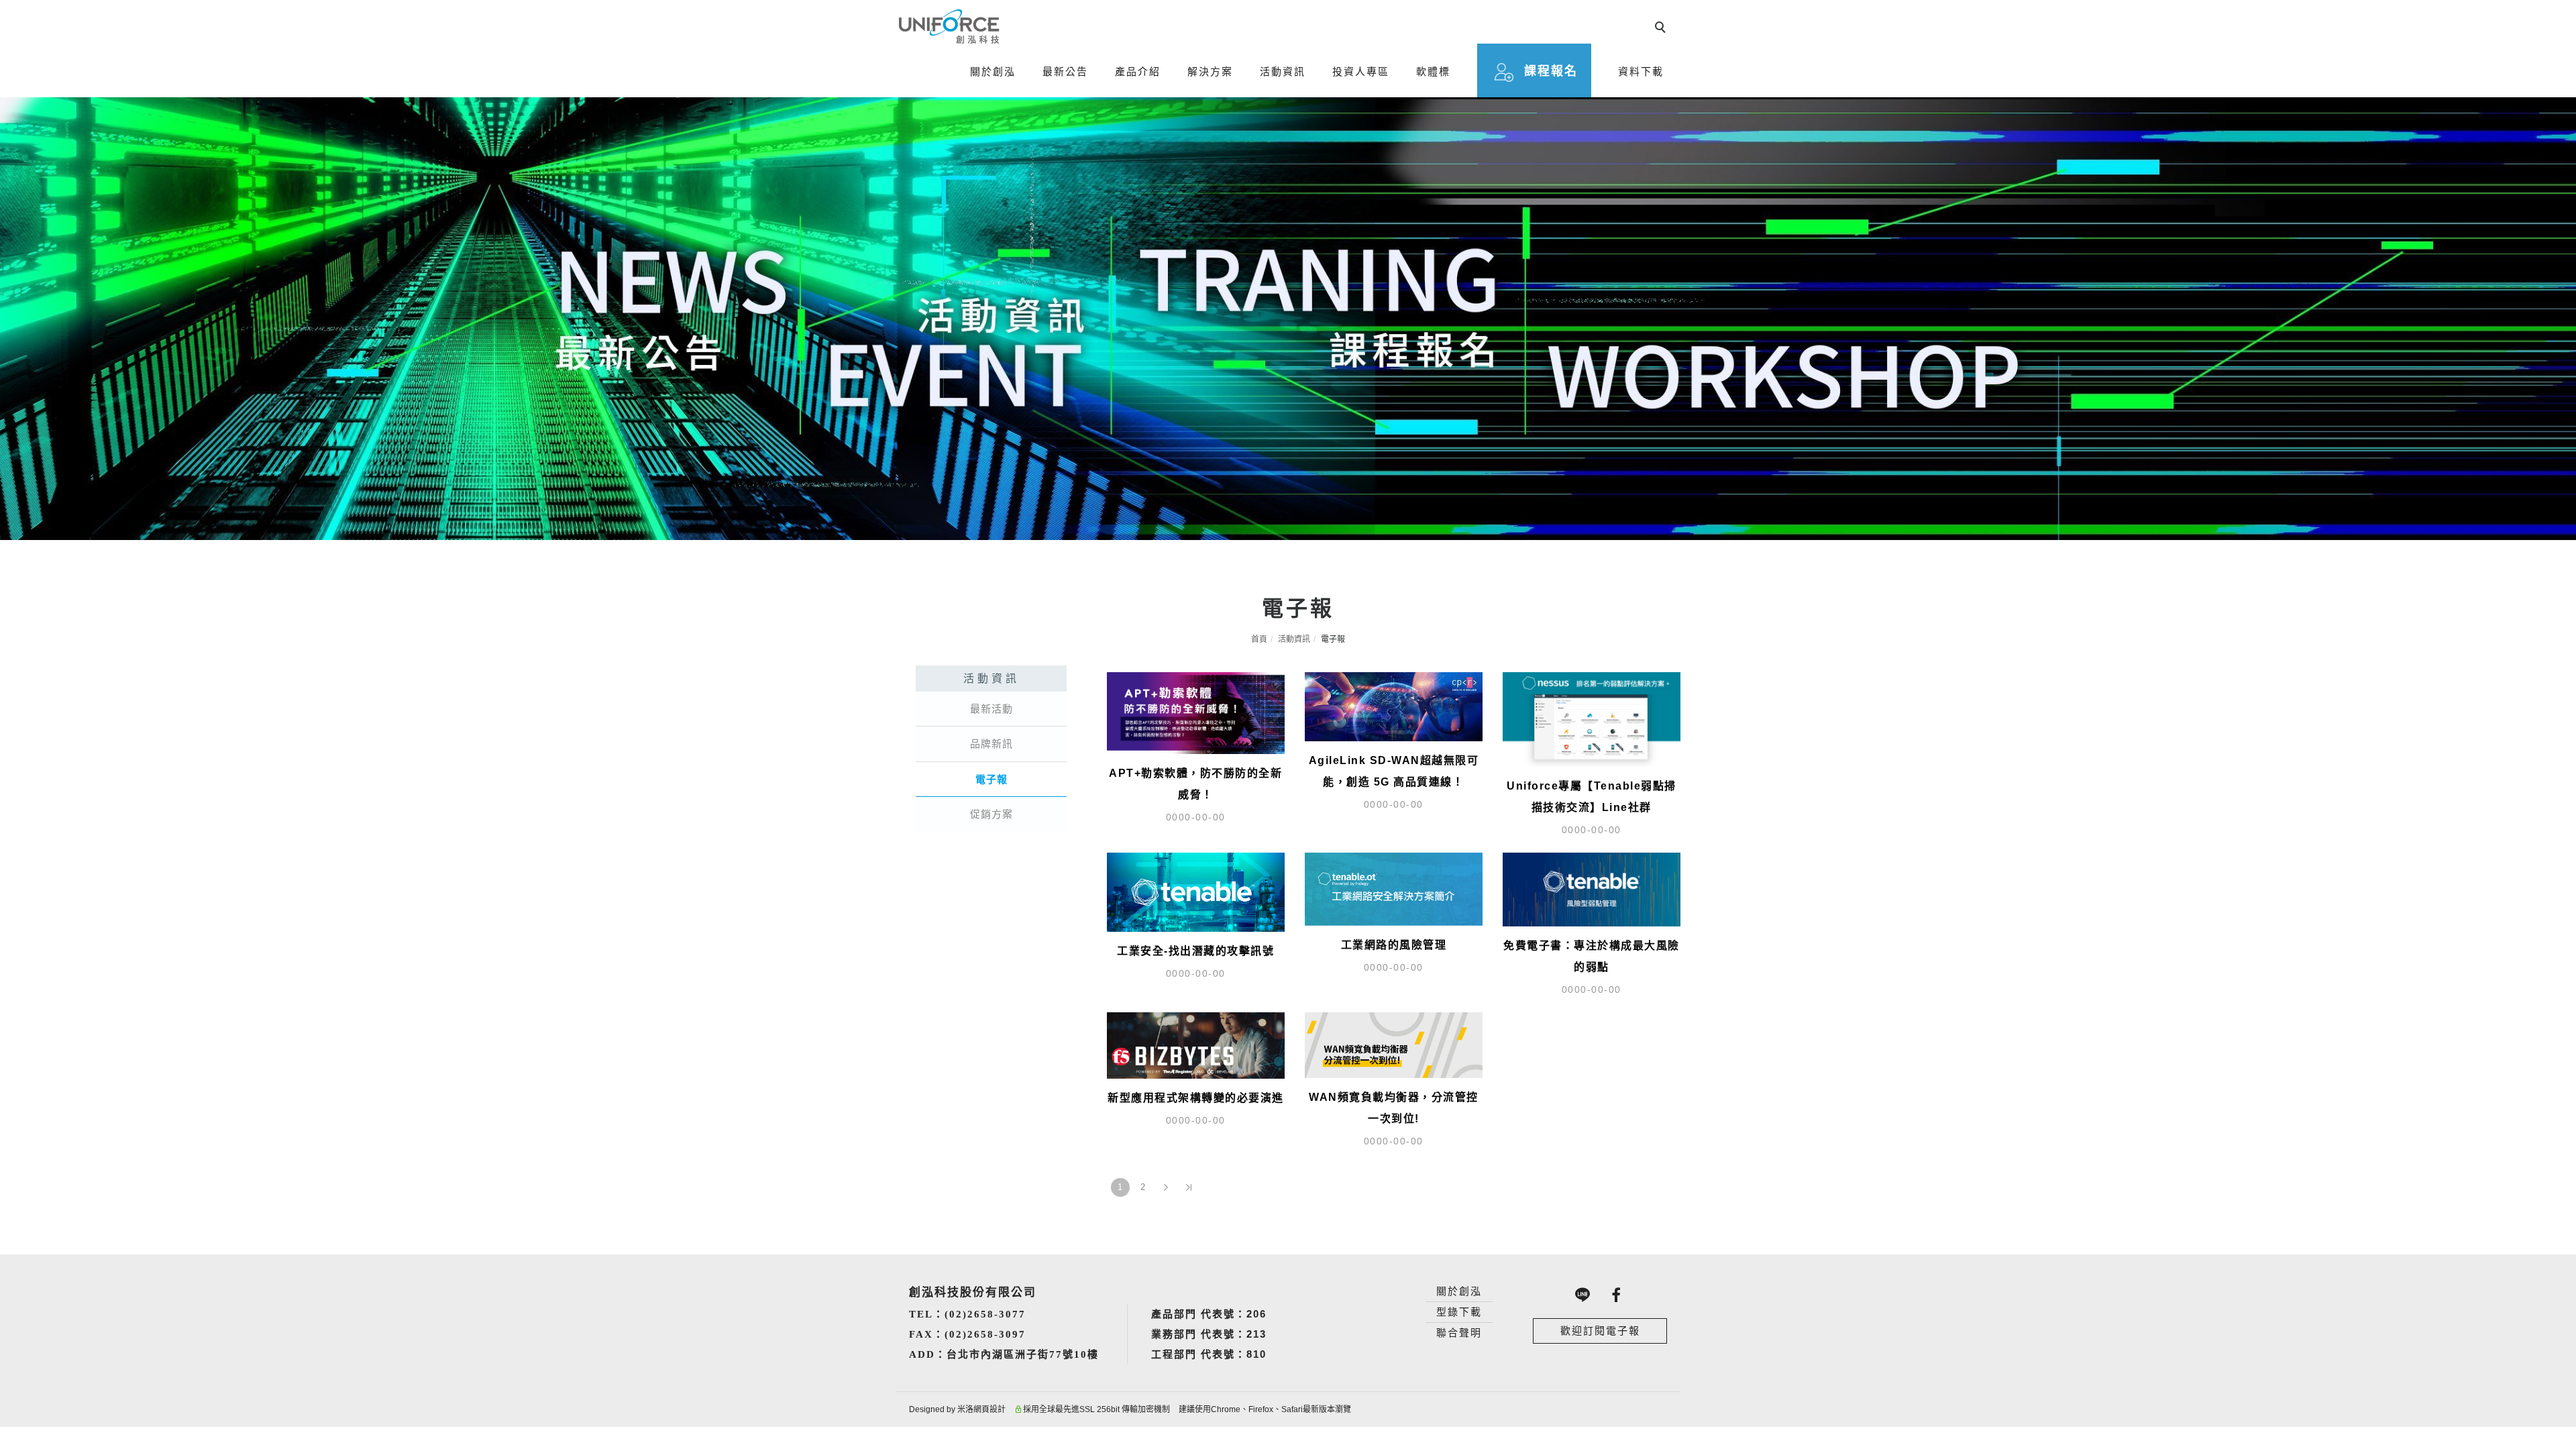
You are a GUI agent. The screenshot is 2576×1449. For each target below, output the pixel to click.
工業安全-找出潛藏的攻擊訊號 (1195, 951)
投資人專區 (1361, 71)
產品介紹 (1138, 71)
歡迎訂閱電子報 (1600, 1331)
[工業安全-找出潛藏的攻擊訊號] (1196, 891)
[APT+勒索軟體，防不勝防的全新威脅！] (1196, 712)
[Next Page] (1166, 1187)
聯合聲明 (1459, 1333)
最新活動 (991, 709)
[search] (1662, 29)
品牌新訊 (991, 744)
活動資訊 (1283, 71)
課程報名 (1551, 71)
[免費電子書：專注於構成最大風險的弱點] (1592, 889)
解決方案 (1210, 71)
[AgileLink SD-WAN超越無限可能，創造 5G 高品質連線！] (1394, 705)
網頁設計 (989, 1409)
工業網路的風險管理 (1394, 945)
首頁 (1259, 639)
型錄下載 (1459, 1312)
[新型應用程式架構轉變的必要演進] (1196, 1045)
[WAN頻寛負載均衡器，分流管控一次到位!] (1394, 1044)
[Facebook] (1617, 1295)
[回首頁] (949, 26)
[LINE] (1583, 1295)
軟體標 (1433, 71)
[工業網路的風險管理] (1394, 888)
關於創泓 (993, 71)
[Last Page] (1189, 1187)
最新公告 (1065, 71)
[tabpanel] (1288, 319)
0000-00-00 (1196, 817)
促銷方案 (991, 814)
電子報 (991, 779)
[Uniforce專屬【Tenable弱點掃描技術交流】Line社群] (1592, 718)
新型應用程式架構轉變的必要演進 (1196, 1098)
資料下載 (1641, 71)
